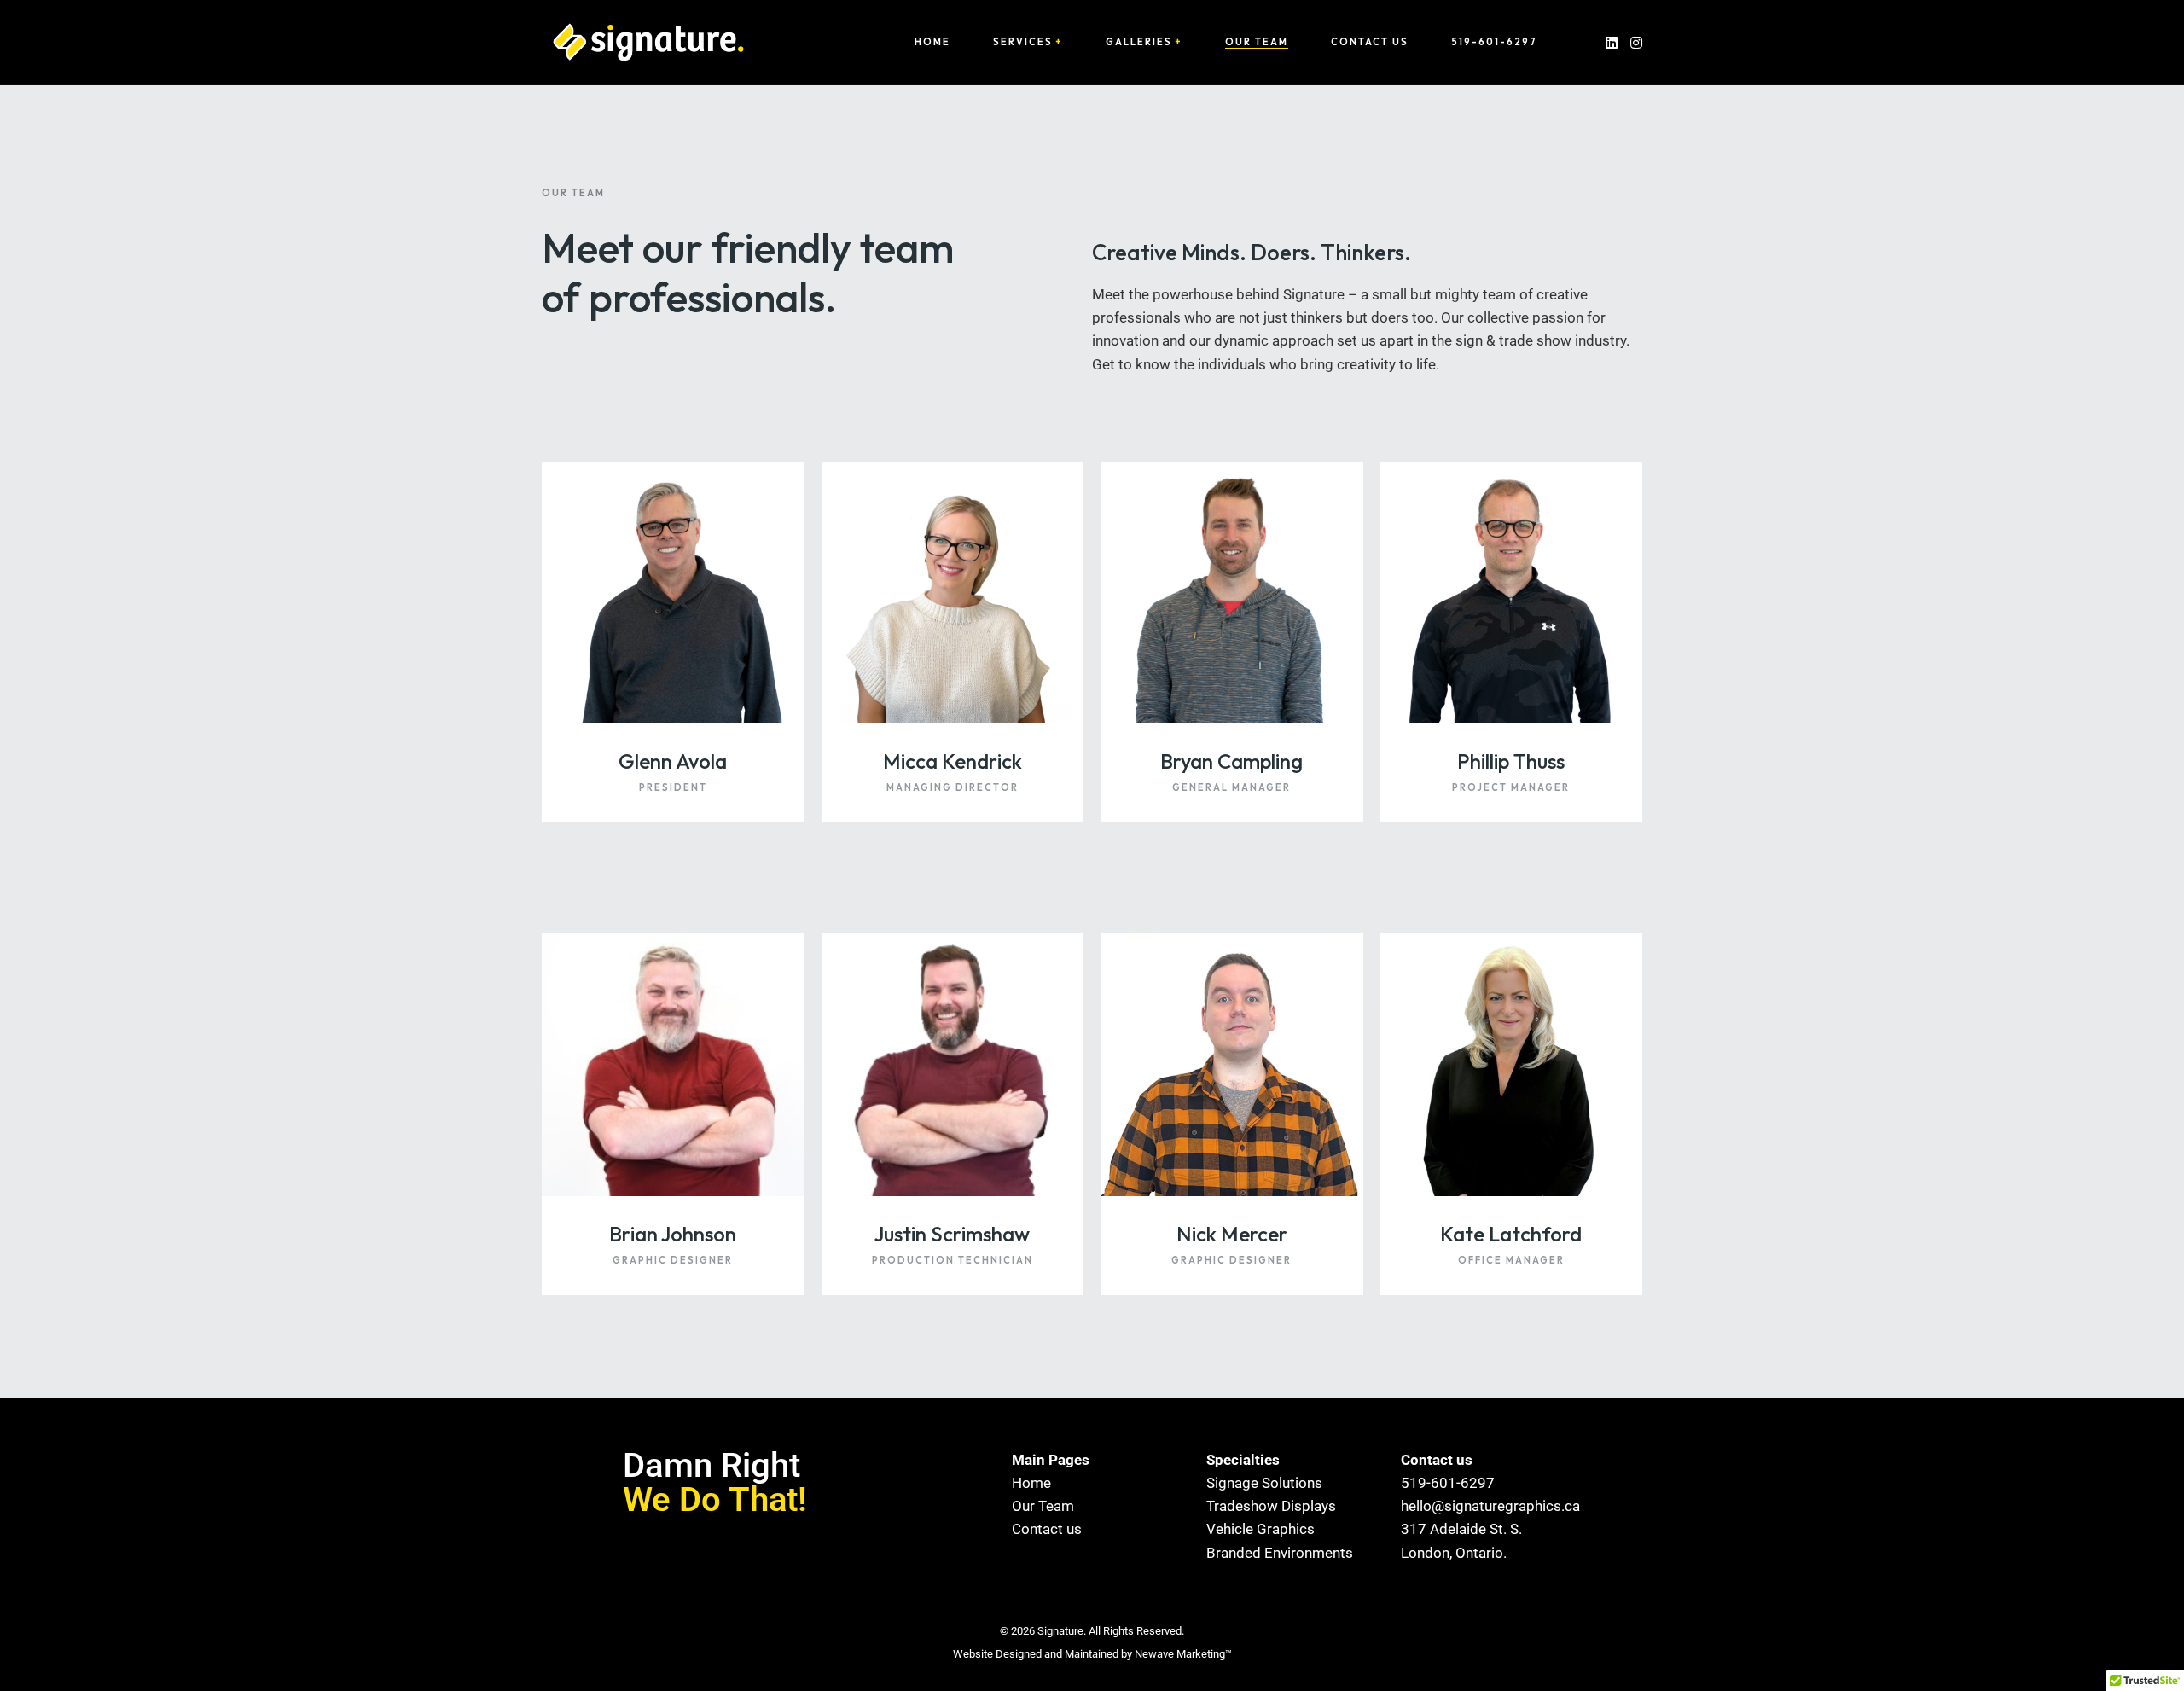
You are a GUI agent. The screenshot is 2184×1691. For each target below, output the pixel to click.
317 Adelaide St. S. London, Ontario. (1461, 1540)
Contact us (1047, 1529)
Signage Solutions (1264, 1483)
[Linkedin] (1612, 42)
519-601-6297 (1494, 42)
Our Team (1257, 42)
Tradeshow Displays (1271, 1506)
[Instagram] (1636, 42)
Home (932, 42)
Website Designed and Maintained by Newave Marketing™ (1092, 1654)
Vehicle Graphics (1260, 1529)
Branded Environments (1280, 1553)
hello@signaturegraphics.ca (1481, 1506)
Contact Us (1370, 42)
